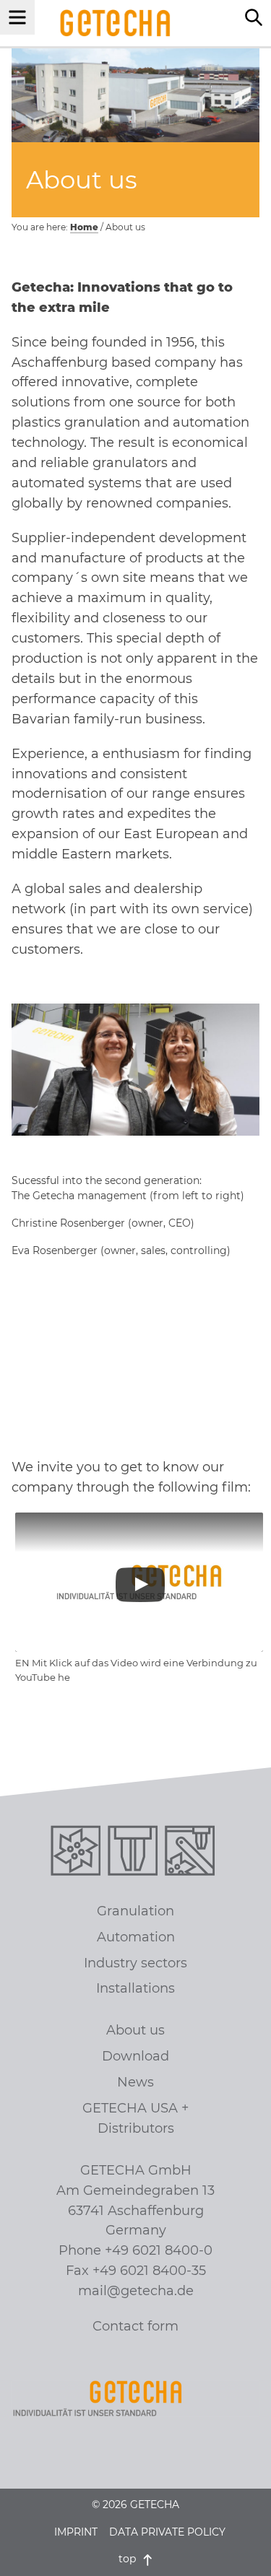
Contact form (135, 2326)
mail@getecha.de (136, 2291)
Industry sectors (135, 1963)
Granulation (135, 1911)
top (129, 2559)
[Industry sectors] (193, 1854)
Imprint (76, 2532)
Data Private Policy (167, 2532)
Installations (135, 1988)
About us (135, 2030)
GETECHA (115, 23)
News (135, 2082)
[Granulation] (78, 1854)
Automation (136, 1937)
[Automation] (135, 1854)
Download (135, 2056)
